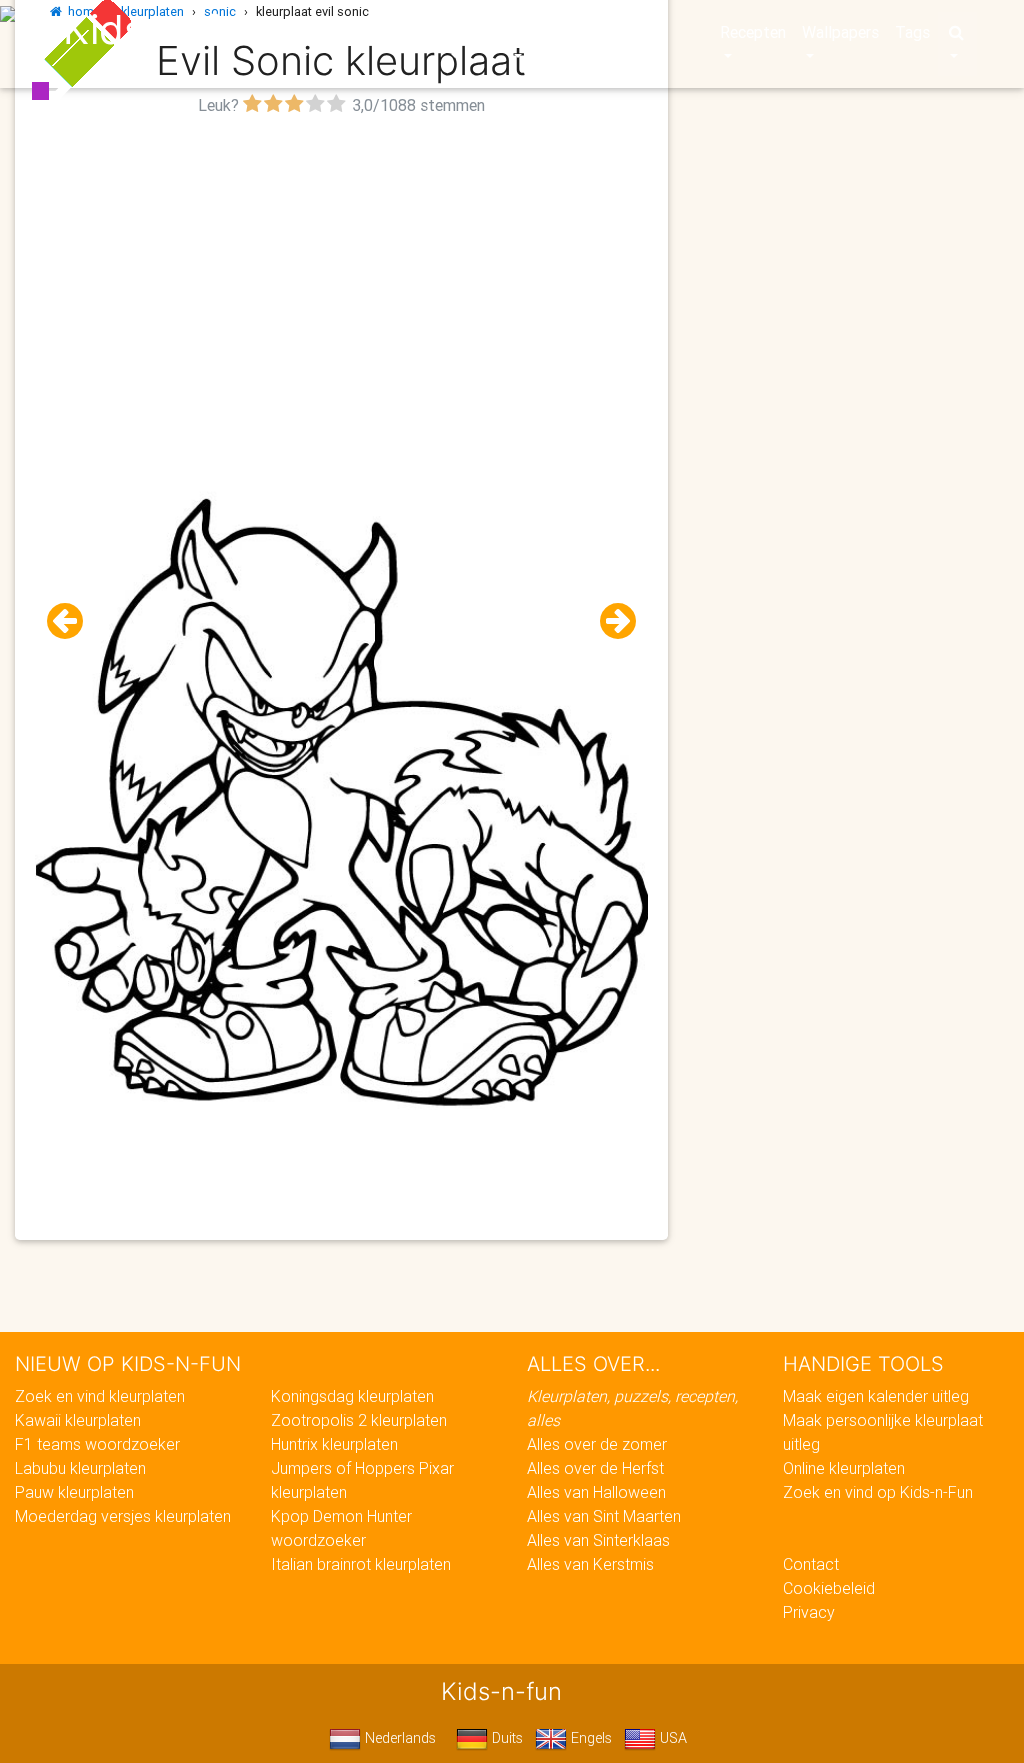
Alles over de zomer (597, 1444)
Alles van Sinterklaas (598, 1540)
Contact (811, 1564)
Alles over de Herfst (595, 1468)
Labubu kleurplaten (80, 1468)
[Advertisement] (341, 261)
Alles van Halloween (596, 1492)
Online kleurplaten (844, 1468)
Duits (505, 1738)
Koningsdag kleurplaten (352, 1396)
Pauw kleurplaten (74, 1492)
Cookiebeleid (829, 1588)
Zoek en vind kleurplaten (100, 1396)
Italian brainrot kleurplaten (361, 1564)
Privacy (809, 1612)
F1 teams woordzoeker (97, 1444)
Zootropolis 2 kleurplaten (359, 1420)
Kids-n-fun (163, 30)
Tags (912, 32)
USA (671, 1738)
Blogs (411, 32)
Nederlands (398, 1738)
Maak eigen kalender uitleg (876, 1396)
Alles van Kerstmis (590, 1564)
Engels (589, 1738)
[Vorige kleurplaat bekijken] (73, 621)
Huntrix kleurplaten (334, 1444)
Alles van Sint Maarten (604, 1516)
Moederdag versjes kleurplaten (123, 1516)
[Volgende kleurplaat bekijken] (610, 621)
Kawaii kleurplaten (78, 1420)
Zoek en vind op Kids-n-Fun (878, 1492)
